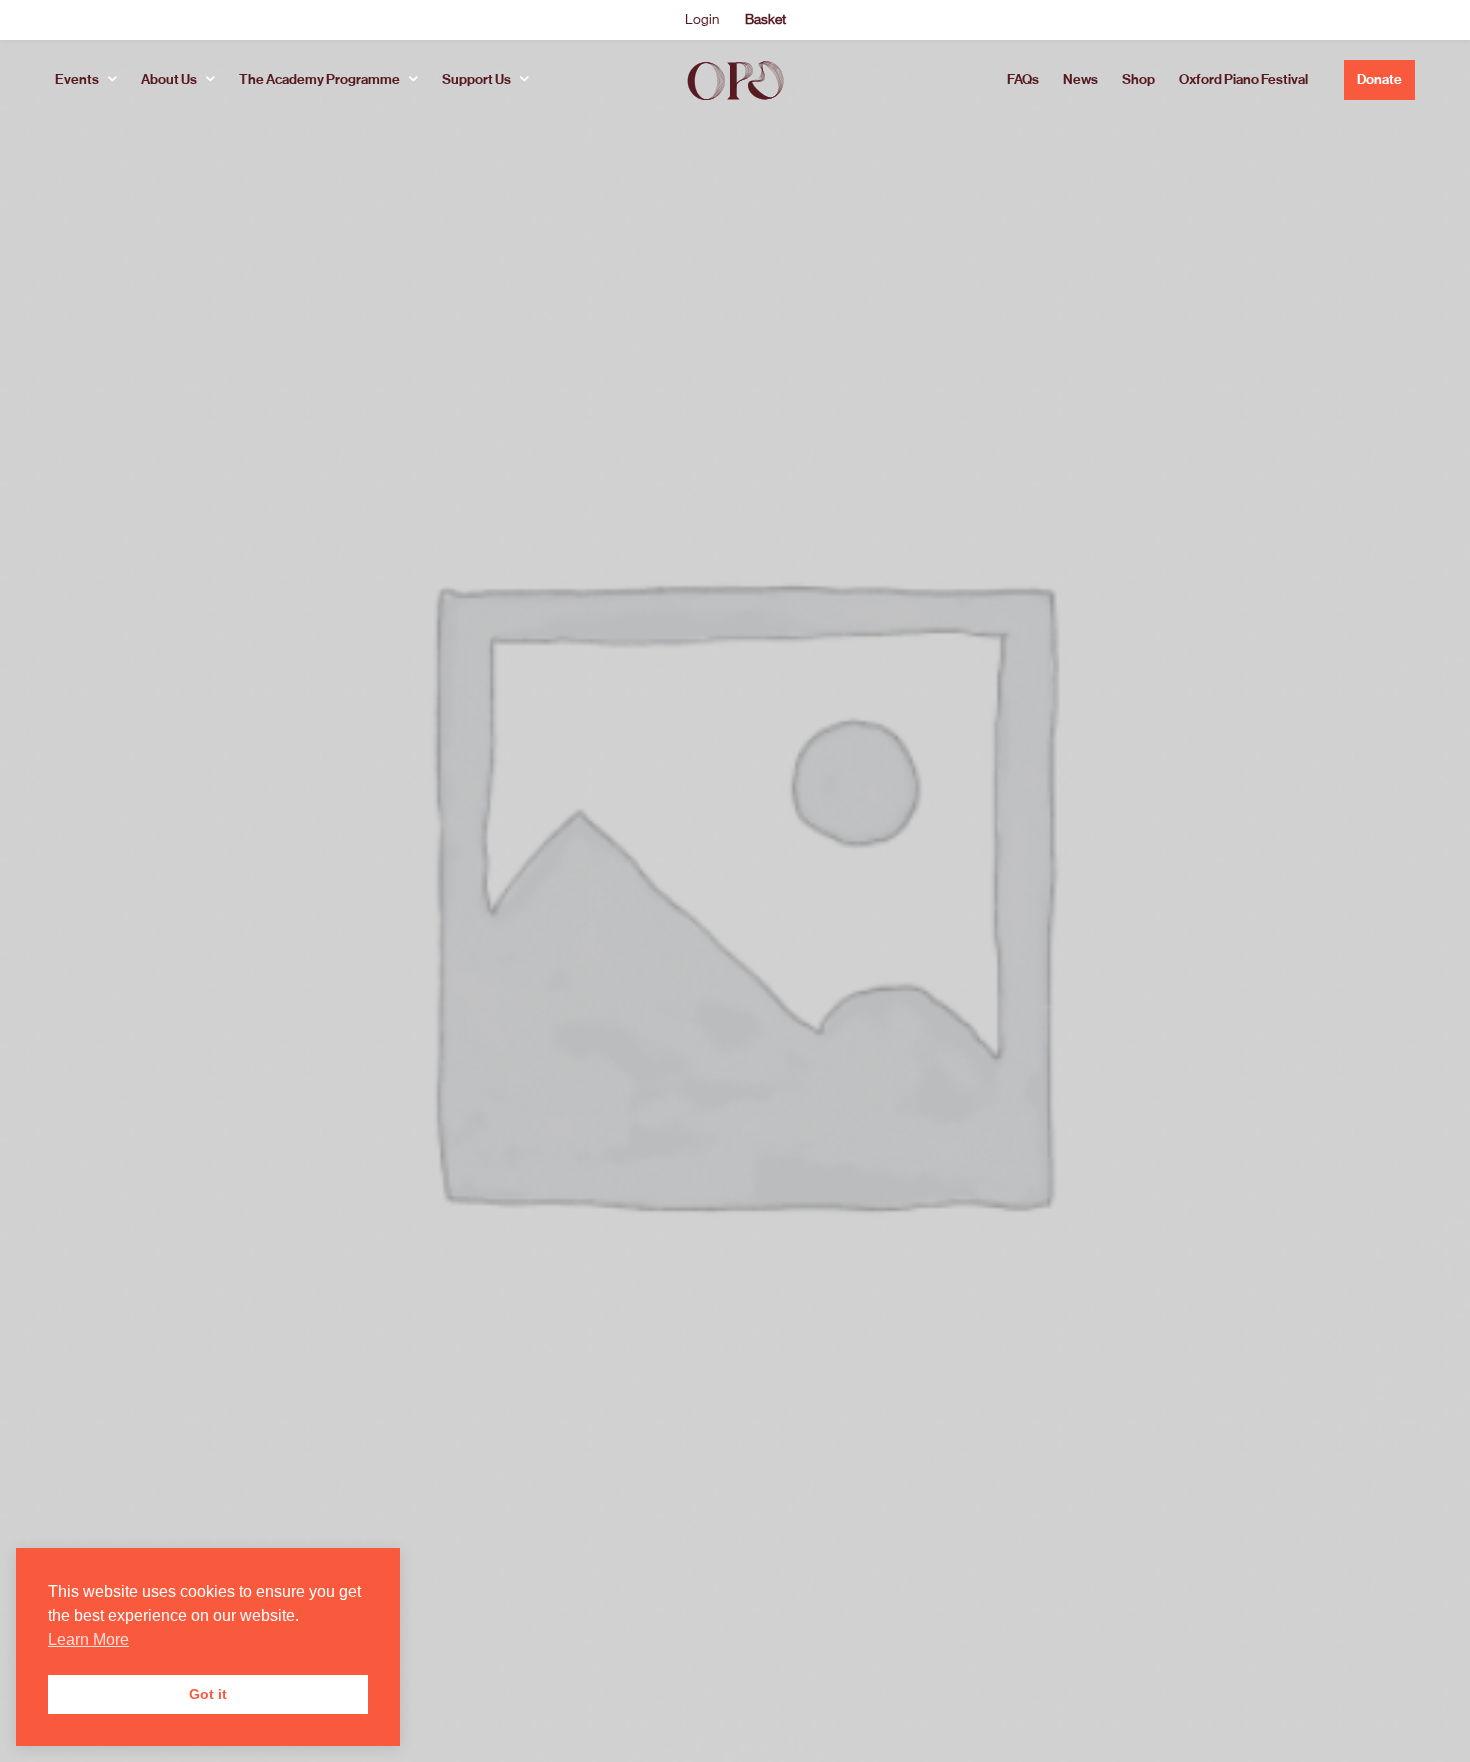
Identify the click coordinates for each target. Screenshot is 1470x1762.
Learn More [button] (88, 1639)
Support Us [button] (476, 79)
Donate (1379, 79)
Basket (765, 19)
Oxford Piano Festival (1243, 79)
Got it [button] (208, 1694)
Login (702, 19)
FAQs (1023, 79)
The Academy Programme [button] (319, 79)
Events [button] (77, 79)
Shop (1138, 79)
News (1080, 79)
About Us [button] (169, 79)
